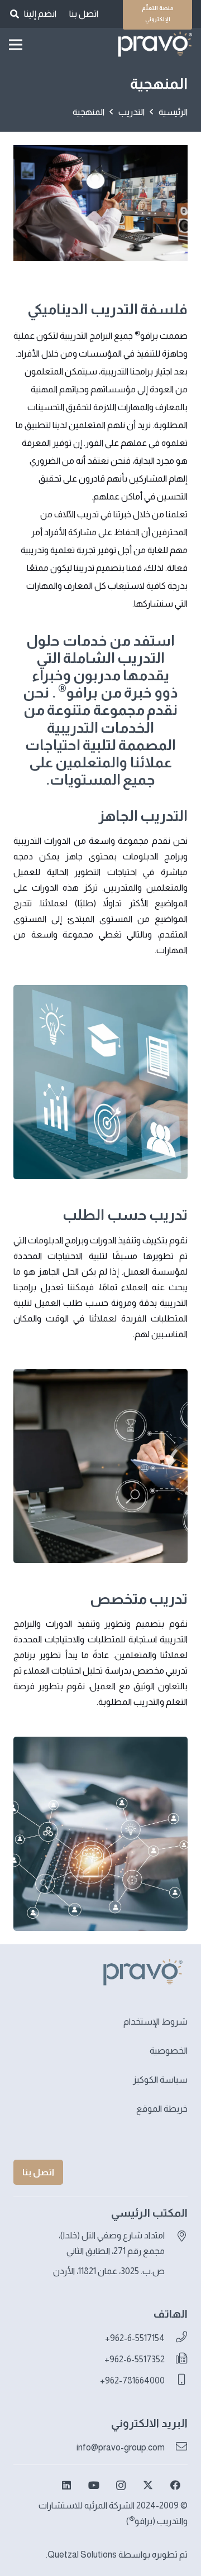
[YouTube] (94, 2485)
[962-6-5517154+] (176, 2338)
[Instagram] (121, 2485)
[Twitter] (148, 2485)
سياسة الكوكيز (160, 2080)
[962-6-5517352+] (176, 2359)
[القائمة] (16, 45)
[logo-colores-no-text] (154, 45)
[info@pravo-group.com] (176, 2448)
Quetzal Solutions (82, 2555)
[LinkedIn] (67, 2485)
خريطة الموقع (162, 2109)
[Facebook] (175, 2485)
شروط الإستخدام (155, 2022)
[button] (14, 14)
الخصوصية (169, 2051)
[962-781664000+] (176, 2381)
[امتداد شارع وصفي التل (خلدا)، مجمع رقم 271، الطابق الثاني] (176, 2237)
